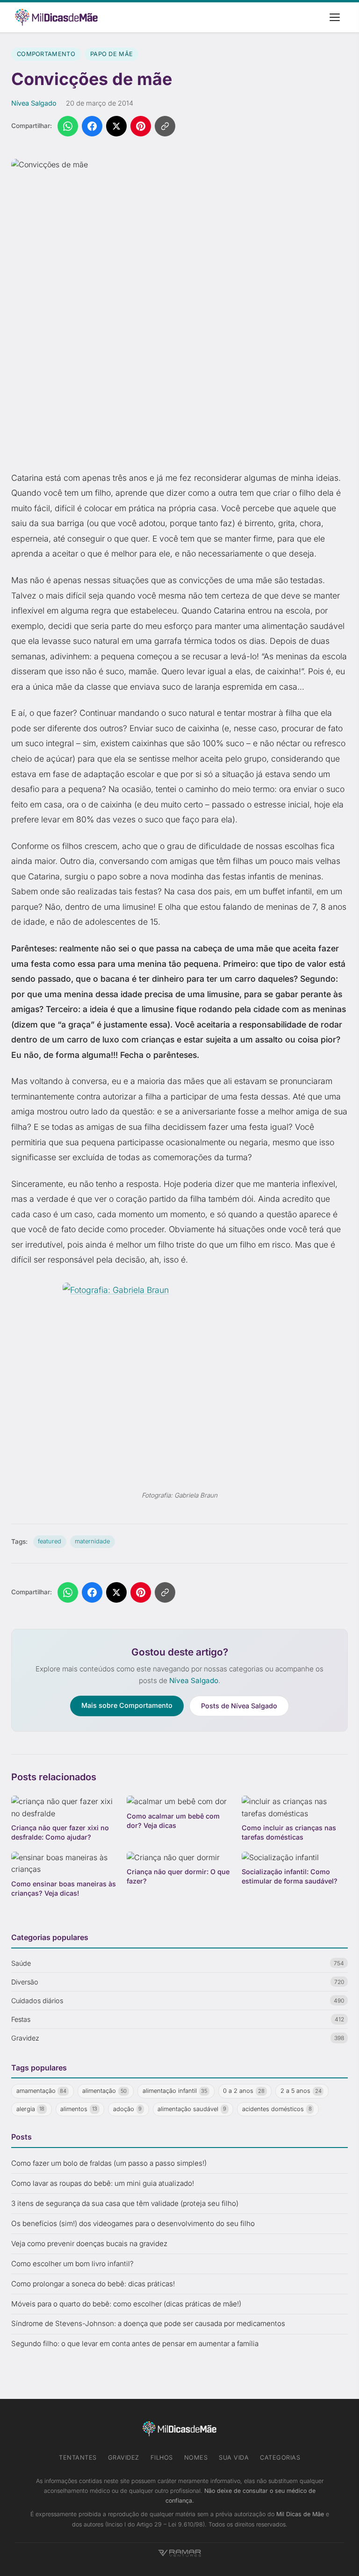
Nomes (196, 2458)
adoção (128, 2109)
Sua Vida (234, 2458)
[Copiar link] (165, 126)
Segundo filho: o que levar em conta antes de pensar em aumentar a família (135, 2344)
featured (50, 1541)
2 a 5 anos (301, 2091)
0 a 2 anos (244, 2091)
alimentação (104, 2091)
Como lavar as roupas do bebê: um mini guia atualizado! (103, 2183)
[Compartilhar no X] (116, 126)
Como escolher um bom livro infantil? (72, 2264)
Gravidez (124, 2458)
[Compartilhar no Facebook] (92, 126)
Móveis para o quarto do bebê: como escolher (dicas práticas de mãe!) (126, 2304)
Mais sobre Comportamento (127, 1705)
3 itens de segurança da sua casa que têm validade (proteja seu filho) (125, 2203)
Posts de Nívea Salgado (239, 1706)
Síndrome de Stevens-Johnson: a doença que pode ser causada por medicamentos (148, 2323)
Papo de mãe (111, 54)
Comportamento (46, 54)
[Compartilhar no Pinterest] (141, 126)
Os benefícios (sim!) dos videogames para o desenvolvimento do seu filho (133, 2223)
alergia (31, 2109)
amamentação (42, 2091)
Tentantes (78, 2458)
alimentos (79, 2109)
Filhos (162, 2458)
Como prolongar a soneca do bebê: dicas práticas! (93, 2284)
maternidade (92, 1541)
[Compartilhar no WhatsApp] (68, 126)
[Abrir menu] (335, 17)
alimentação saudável (192, 2109)
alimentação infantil (175, 2091)
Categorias (280, 2458)
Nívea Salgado (34, 103)
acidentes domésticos (277, 2109)
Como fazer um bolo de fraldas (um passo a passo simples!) (109, 2163)
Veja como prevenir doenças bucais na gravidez (89, 2244)
